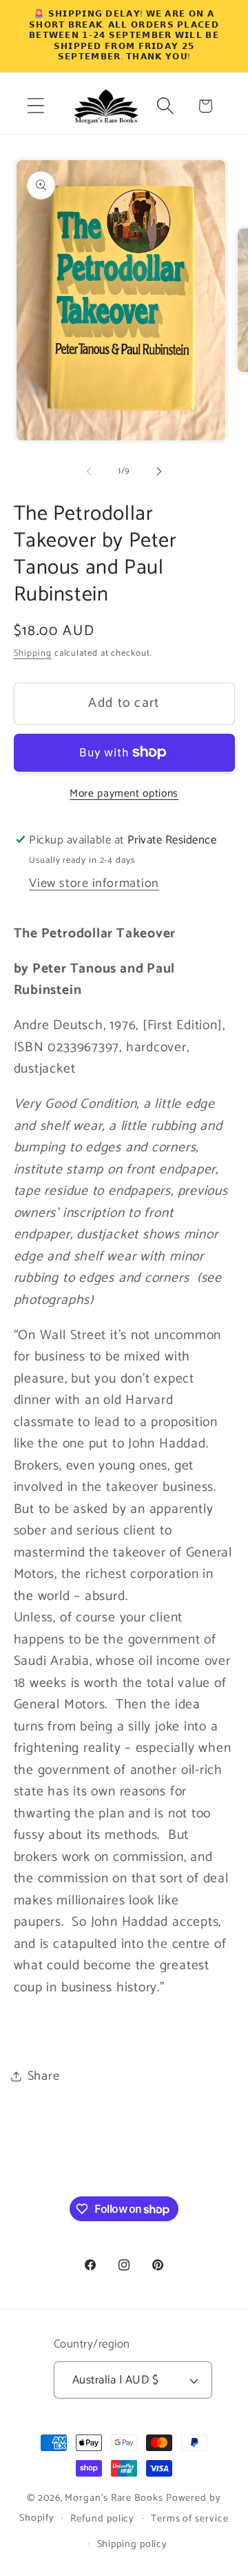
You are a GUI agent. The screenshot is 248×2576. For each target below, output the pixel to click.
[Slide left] (89, 471)
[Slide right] (159, 471)
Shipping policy (133, 2544)
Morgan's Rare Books (114, 2498)
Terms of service (190, 2519)
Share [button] (44, 2076)
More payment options (124, 794)
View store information (94, 884)
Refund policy (102, 2519)
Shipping (33, 653)
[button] (35, 106)
